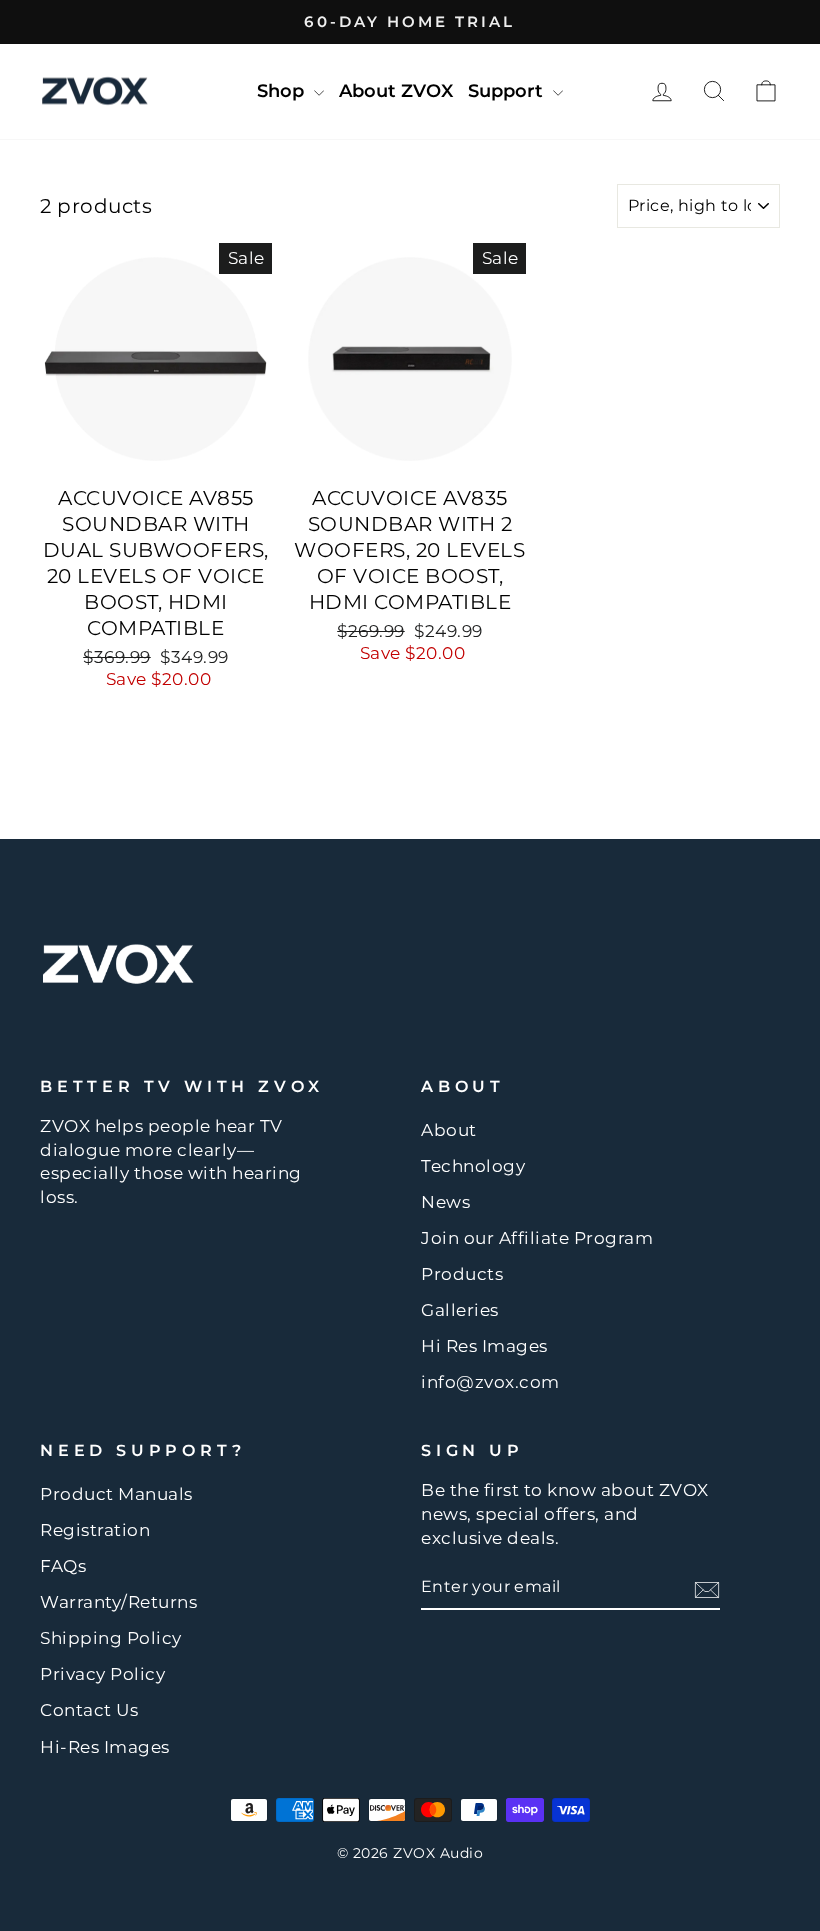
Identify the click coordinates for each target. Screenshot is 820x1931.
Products (462, 1274)
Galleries (460, 1310)
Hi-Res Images (105, 1747)
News (445, 1202)
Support (508, 91)
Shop (283, 91)
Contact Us (89, 1710)
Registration (95, 1530)
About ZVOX (396, 91)
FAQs (63, 1566)
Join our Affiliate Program (537, 1238)
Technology (473, 1166)
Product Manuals (116, 1494)
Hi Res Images (484, 1346)
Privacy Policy (102, 1674)
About (449, 1130)
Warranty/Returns (118, 1602)
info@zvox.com (490, 1382)
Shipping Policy (111, 1638)
